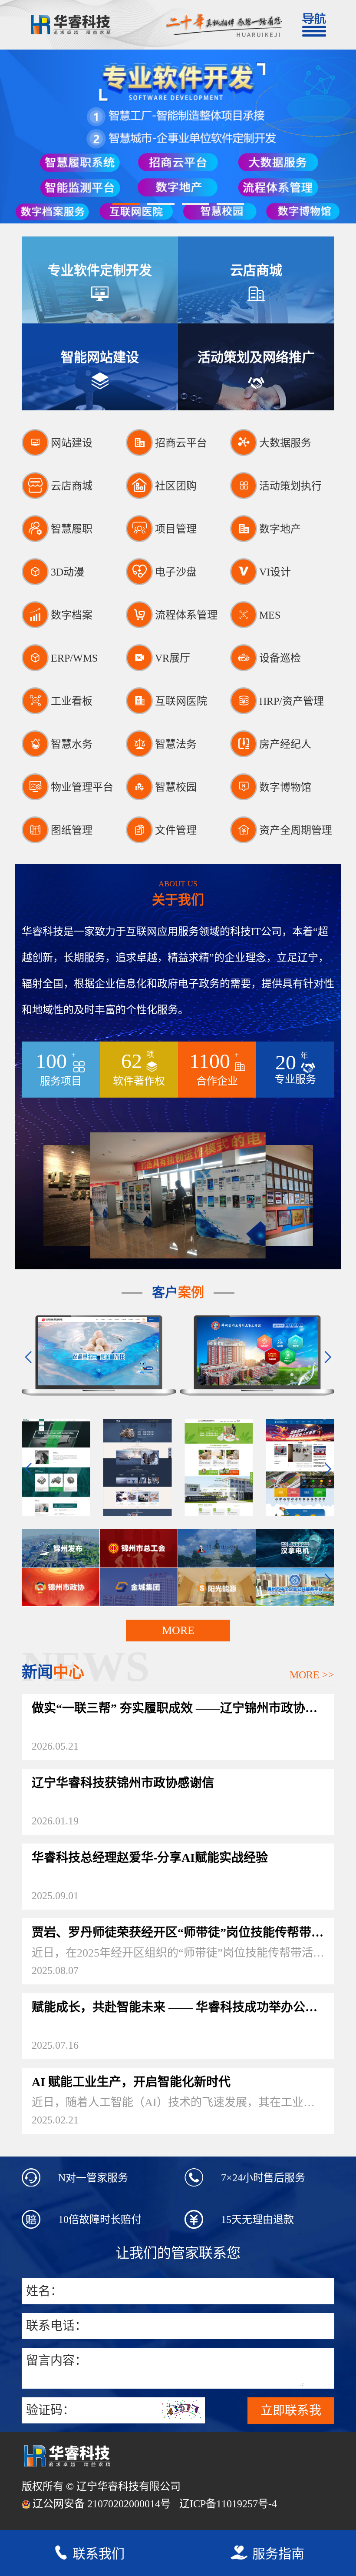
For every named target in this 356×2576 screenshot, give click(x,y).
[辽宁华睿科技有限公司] (89, 25)
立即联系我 (291, 2411)
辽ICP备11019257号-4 (228, 2504)
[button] (126, 204)
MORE (178, 1630)
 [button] (28, 1357)
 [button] (328, 1357)
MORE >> (312, 1675)
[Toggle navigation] (313, 25)
